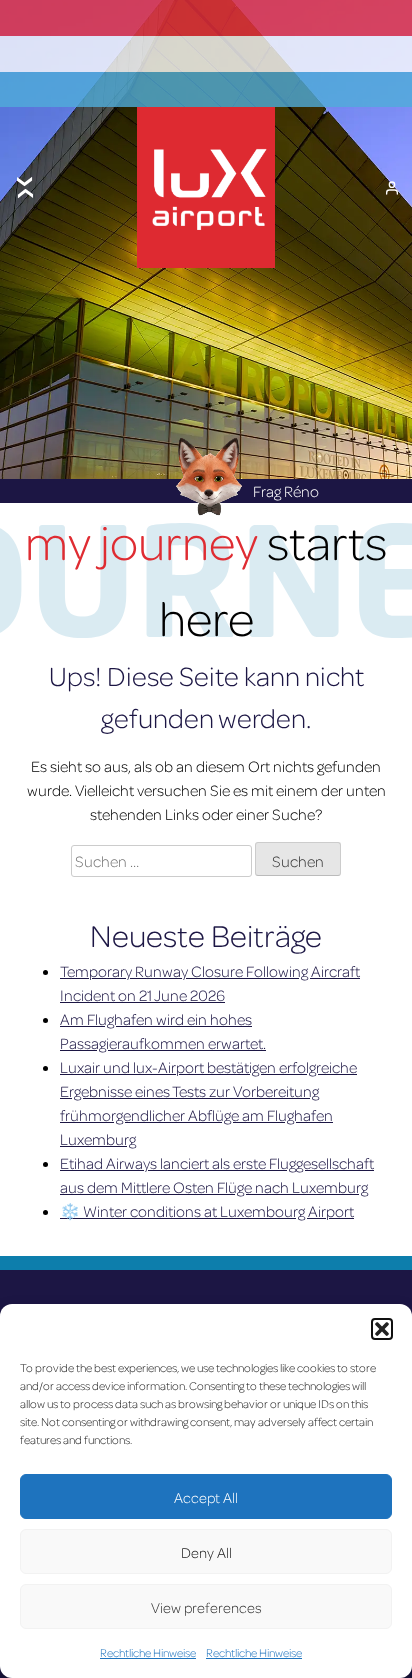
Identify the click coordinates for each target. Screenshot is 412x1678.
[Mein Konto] (392, 188)
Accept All (206, 1497)
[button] (382, 1329)
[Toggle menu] (25, 187)
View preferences (206, 1607)
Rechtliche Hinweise (148, 1652)
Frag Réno (286, 491)
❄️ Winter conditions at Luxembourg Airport (207, 1211)
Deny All (206, 1552)
